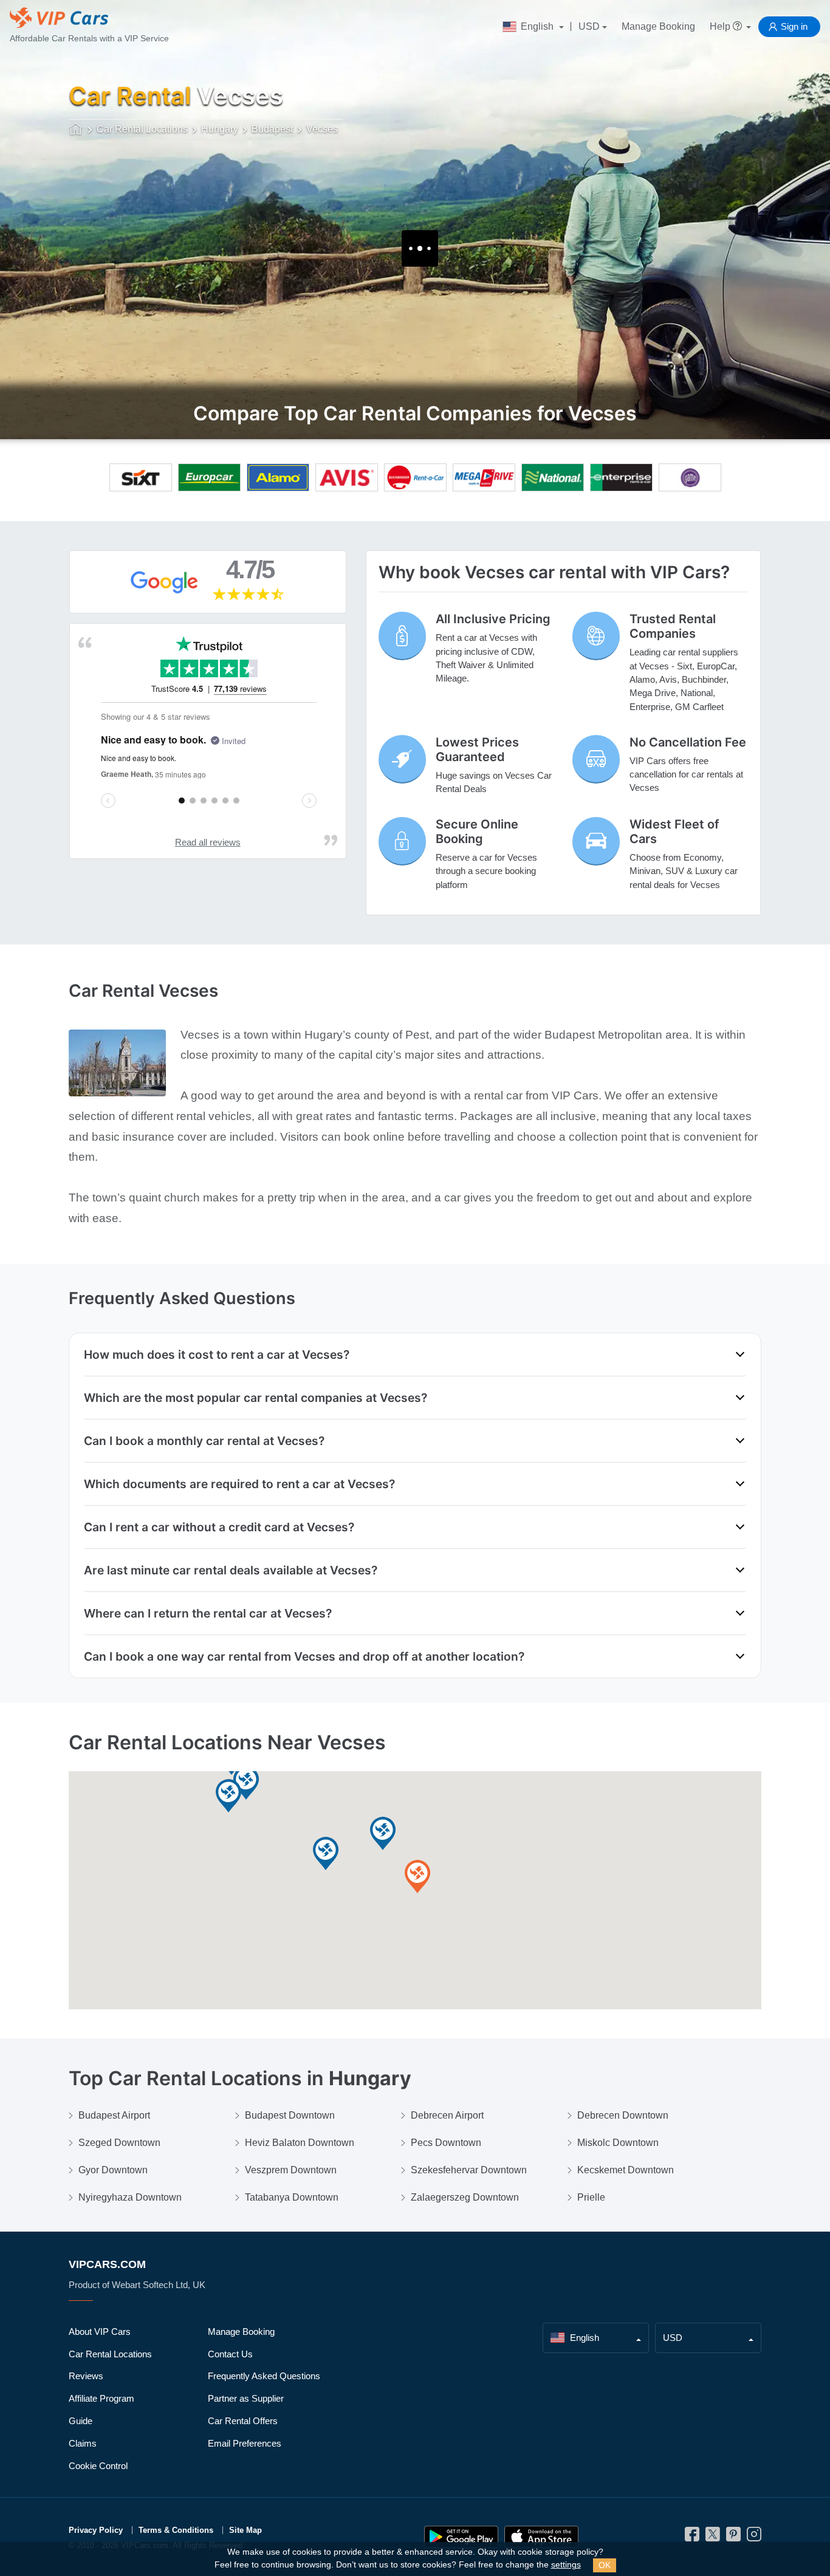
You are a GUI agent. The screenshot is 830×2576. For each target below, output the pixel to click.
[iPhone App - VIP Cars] (541, 2537)
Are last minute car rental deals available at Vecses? (231, 1570)
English (537, 26)
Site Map (245, 2530)
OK (605, 2565)
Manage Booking (658, 26)
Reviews (86, 2376)
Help (721, 26)
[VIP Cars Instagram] (754, 2537)
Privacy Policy (96, 2530)
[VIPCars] (76, 130)
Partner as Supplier (246, 2398)
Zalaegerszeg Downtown (465, 2197)
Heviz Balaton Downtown (300, 2143)
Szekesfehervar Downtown (469, 2170)
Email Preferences (245, 2443)
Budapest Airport (114, 2115)
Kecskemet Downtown (626, 2170)
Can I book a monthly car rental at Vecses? (204, 1441)
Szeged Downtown (119, 2143)
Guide (81, 2421)
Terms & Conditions (176, 2530)
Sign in (794, 26)
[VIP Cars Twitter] (713, 2537)
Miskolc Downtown (618, 2143)
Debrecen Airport (447, 2115)
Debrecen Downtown (623, 2115)
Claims (83, 2443)
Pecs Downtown (446, 2143)
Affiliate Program (101, 2398)
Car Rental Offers (243, 2421)
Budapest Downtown (290, 2115)
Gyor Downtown (113, 2170)
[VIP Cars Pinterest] (733, 2537)
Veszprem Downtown (291, 2170)
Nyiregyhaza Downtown (130, 2197)
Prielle (591, 2197)
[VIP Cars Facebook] (692, 2537)
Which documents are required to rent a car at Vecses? (239, 1484)
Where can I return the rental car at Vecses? (208, 1613)
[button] (383, 1834)
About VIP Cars (100, 2332)
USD (589, 26)
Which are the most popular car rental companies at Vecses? (256, 1398)
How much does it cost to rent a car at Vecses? (217, 1355)
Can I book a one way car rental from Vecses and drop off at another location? (304, 1656)
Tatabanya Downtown (292, 2197)
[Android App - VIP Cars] (461, 2537)
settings (566, 2565)
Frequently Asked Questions (264, 2376)
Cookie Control (98, 2466)
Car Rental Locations (110, 2354)
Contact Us (230, 2354)
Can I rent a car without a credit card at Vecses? (219, 1527)
